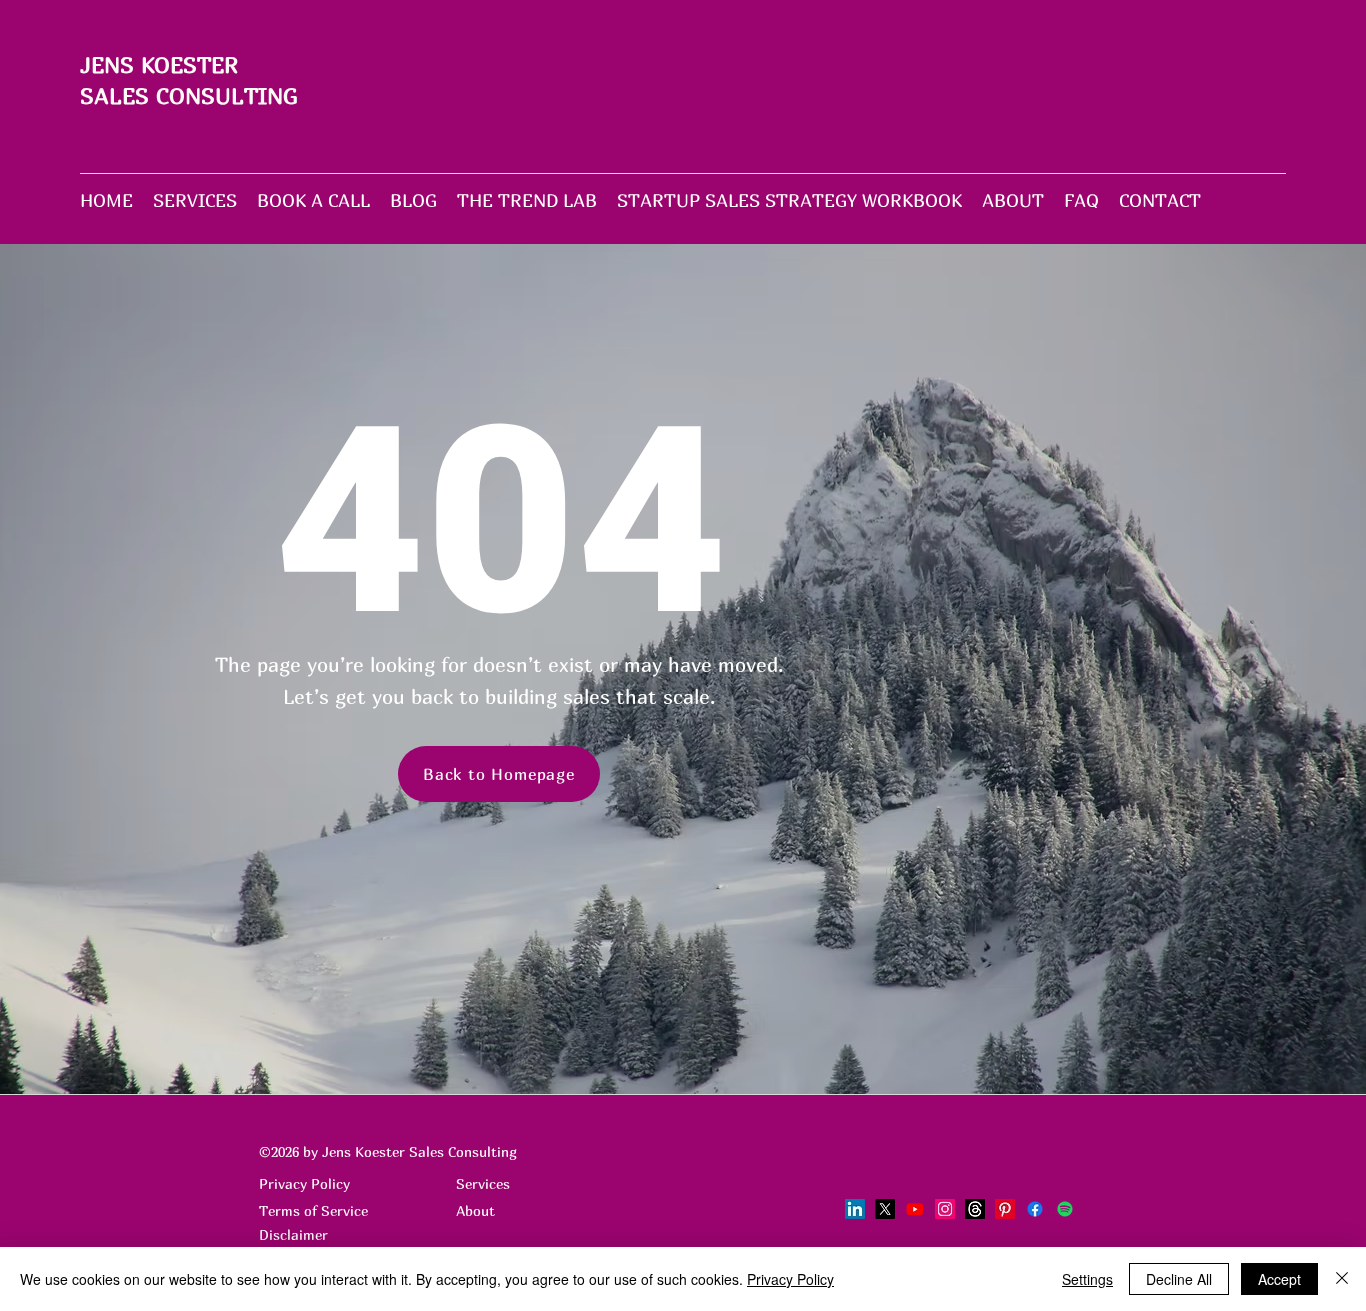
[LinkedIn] (855, 1209)
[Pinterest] (1005, 1209)
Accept (1279, 1279)
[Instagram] (945, 1209)
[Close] (1342, 1279)
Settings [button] (1087, 1279)
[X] (885, 1209)
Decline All (1179, 1279)
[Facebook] (1035, 1209)
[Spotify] (1065, 1209)
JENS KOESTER (159, 65)
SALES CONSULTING (189, 96)
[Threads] (975, 1209)
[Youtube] (915, 1209)
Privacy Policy (790, 1279)
